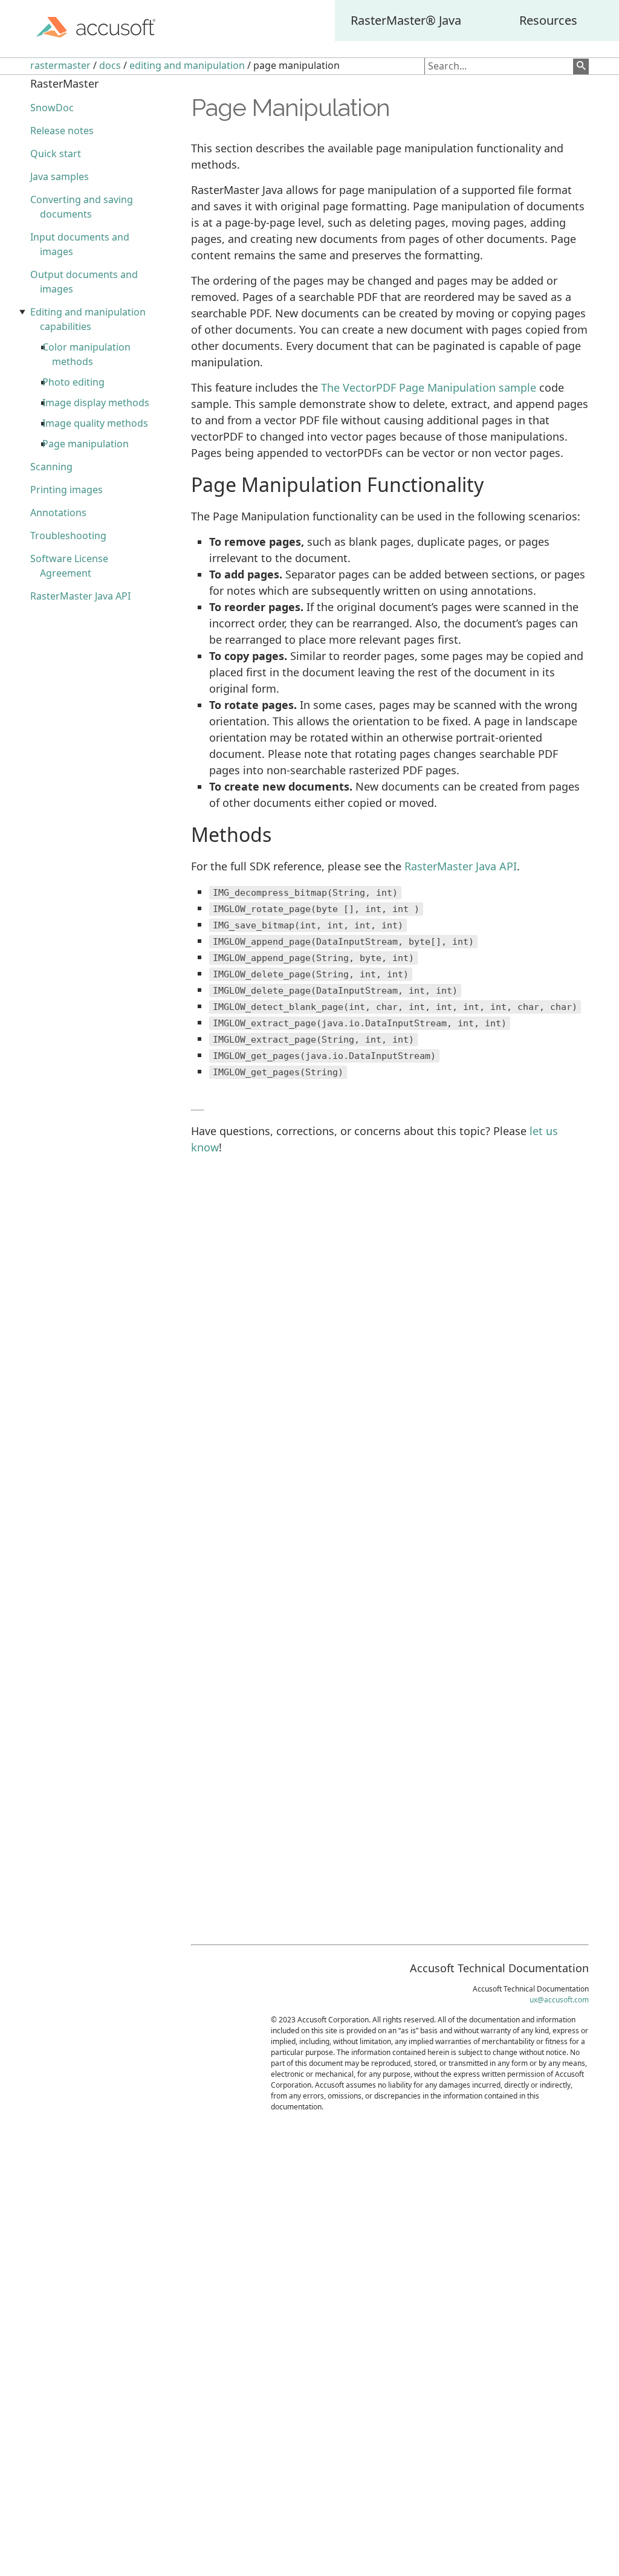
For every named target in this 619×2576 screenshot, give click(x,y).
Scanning (51, 467)
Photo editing (73, 382)
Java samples (60, 176)
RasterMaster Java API (80, 596)
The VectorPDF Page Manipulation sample (429, 387)
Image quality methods (95, 423)
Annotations (58, 513)
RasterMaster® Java (406, 20)
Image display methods (96, 403)
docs (110, 65)
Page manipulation (86, 444)
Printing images (66, 490)
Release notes (62, 131)
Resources (548, 20)
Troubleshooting (68, 536)
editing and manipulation (187, 65)
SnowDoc (52, 108)
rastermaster (60, 65)
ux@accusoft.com (559, 2000)
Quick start (56, 154)
